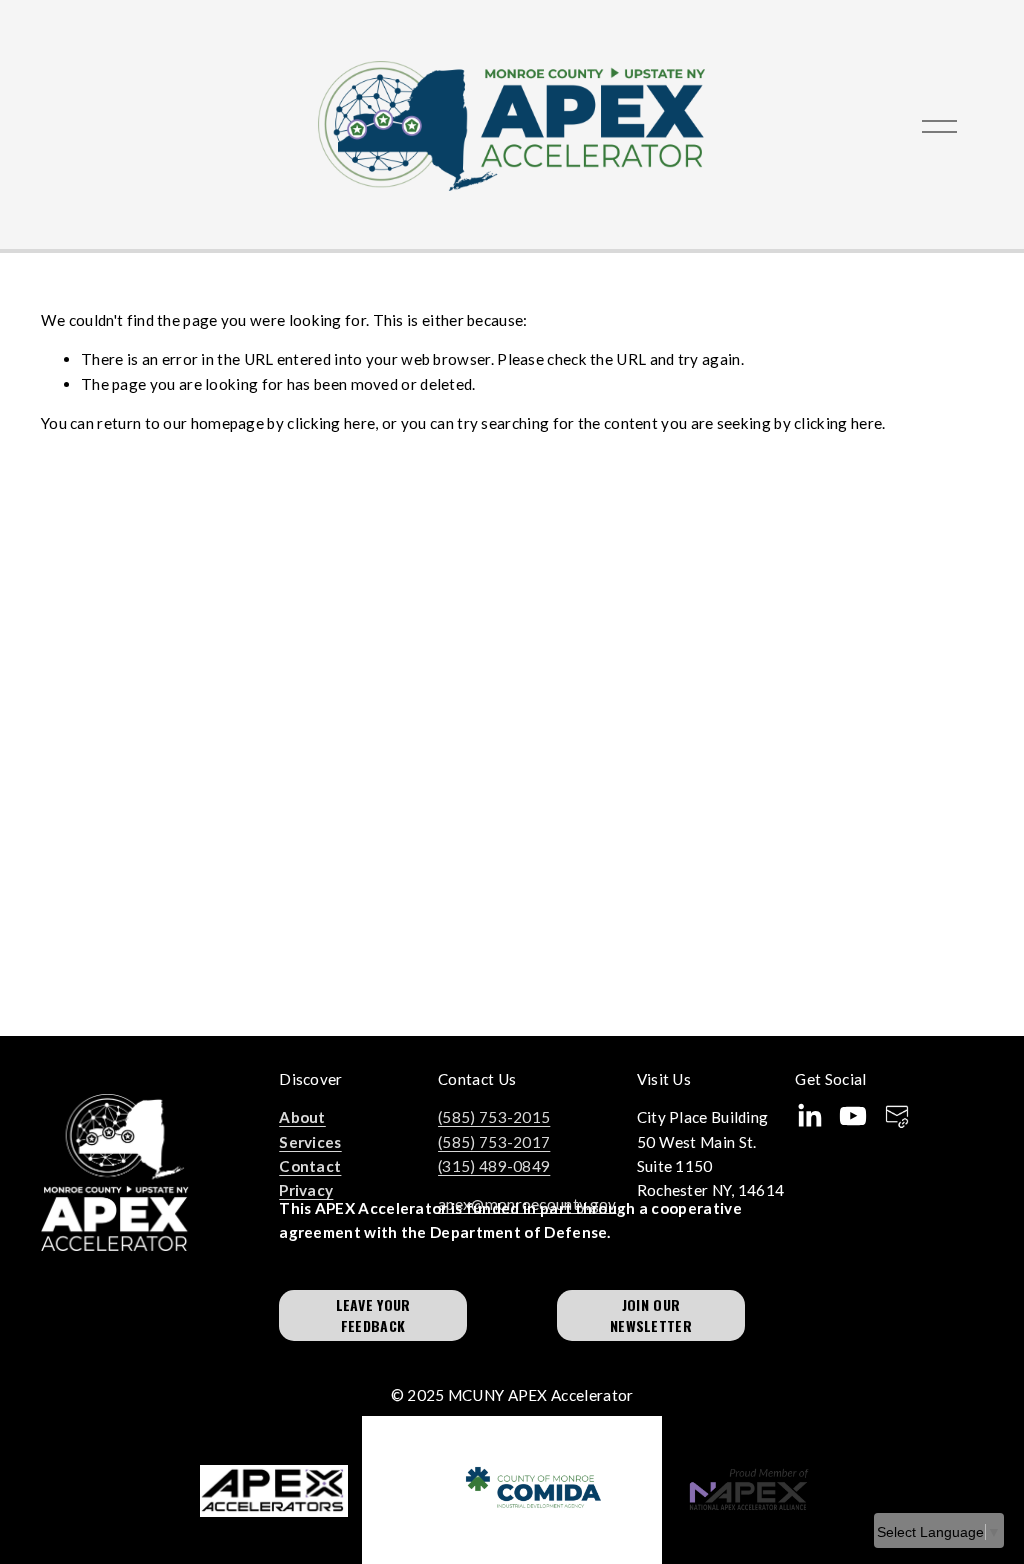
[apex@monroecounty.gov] (897, 1116)
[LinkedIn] (809, 1116)
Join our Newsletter (651, 1315)
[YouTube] (853, 1116)
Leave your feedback (373, 1315)
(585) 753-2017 (494, 1142)
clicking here (331, 423)
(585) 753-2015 (494, 1117)
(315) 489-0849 (494, 1166)
